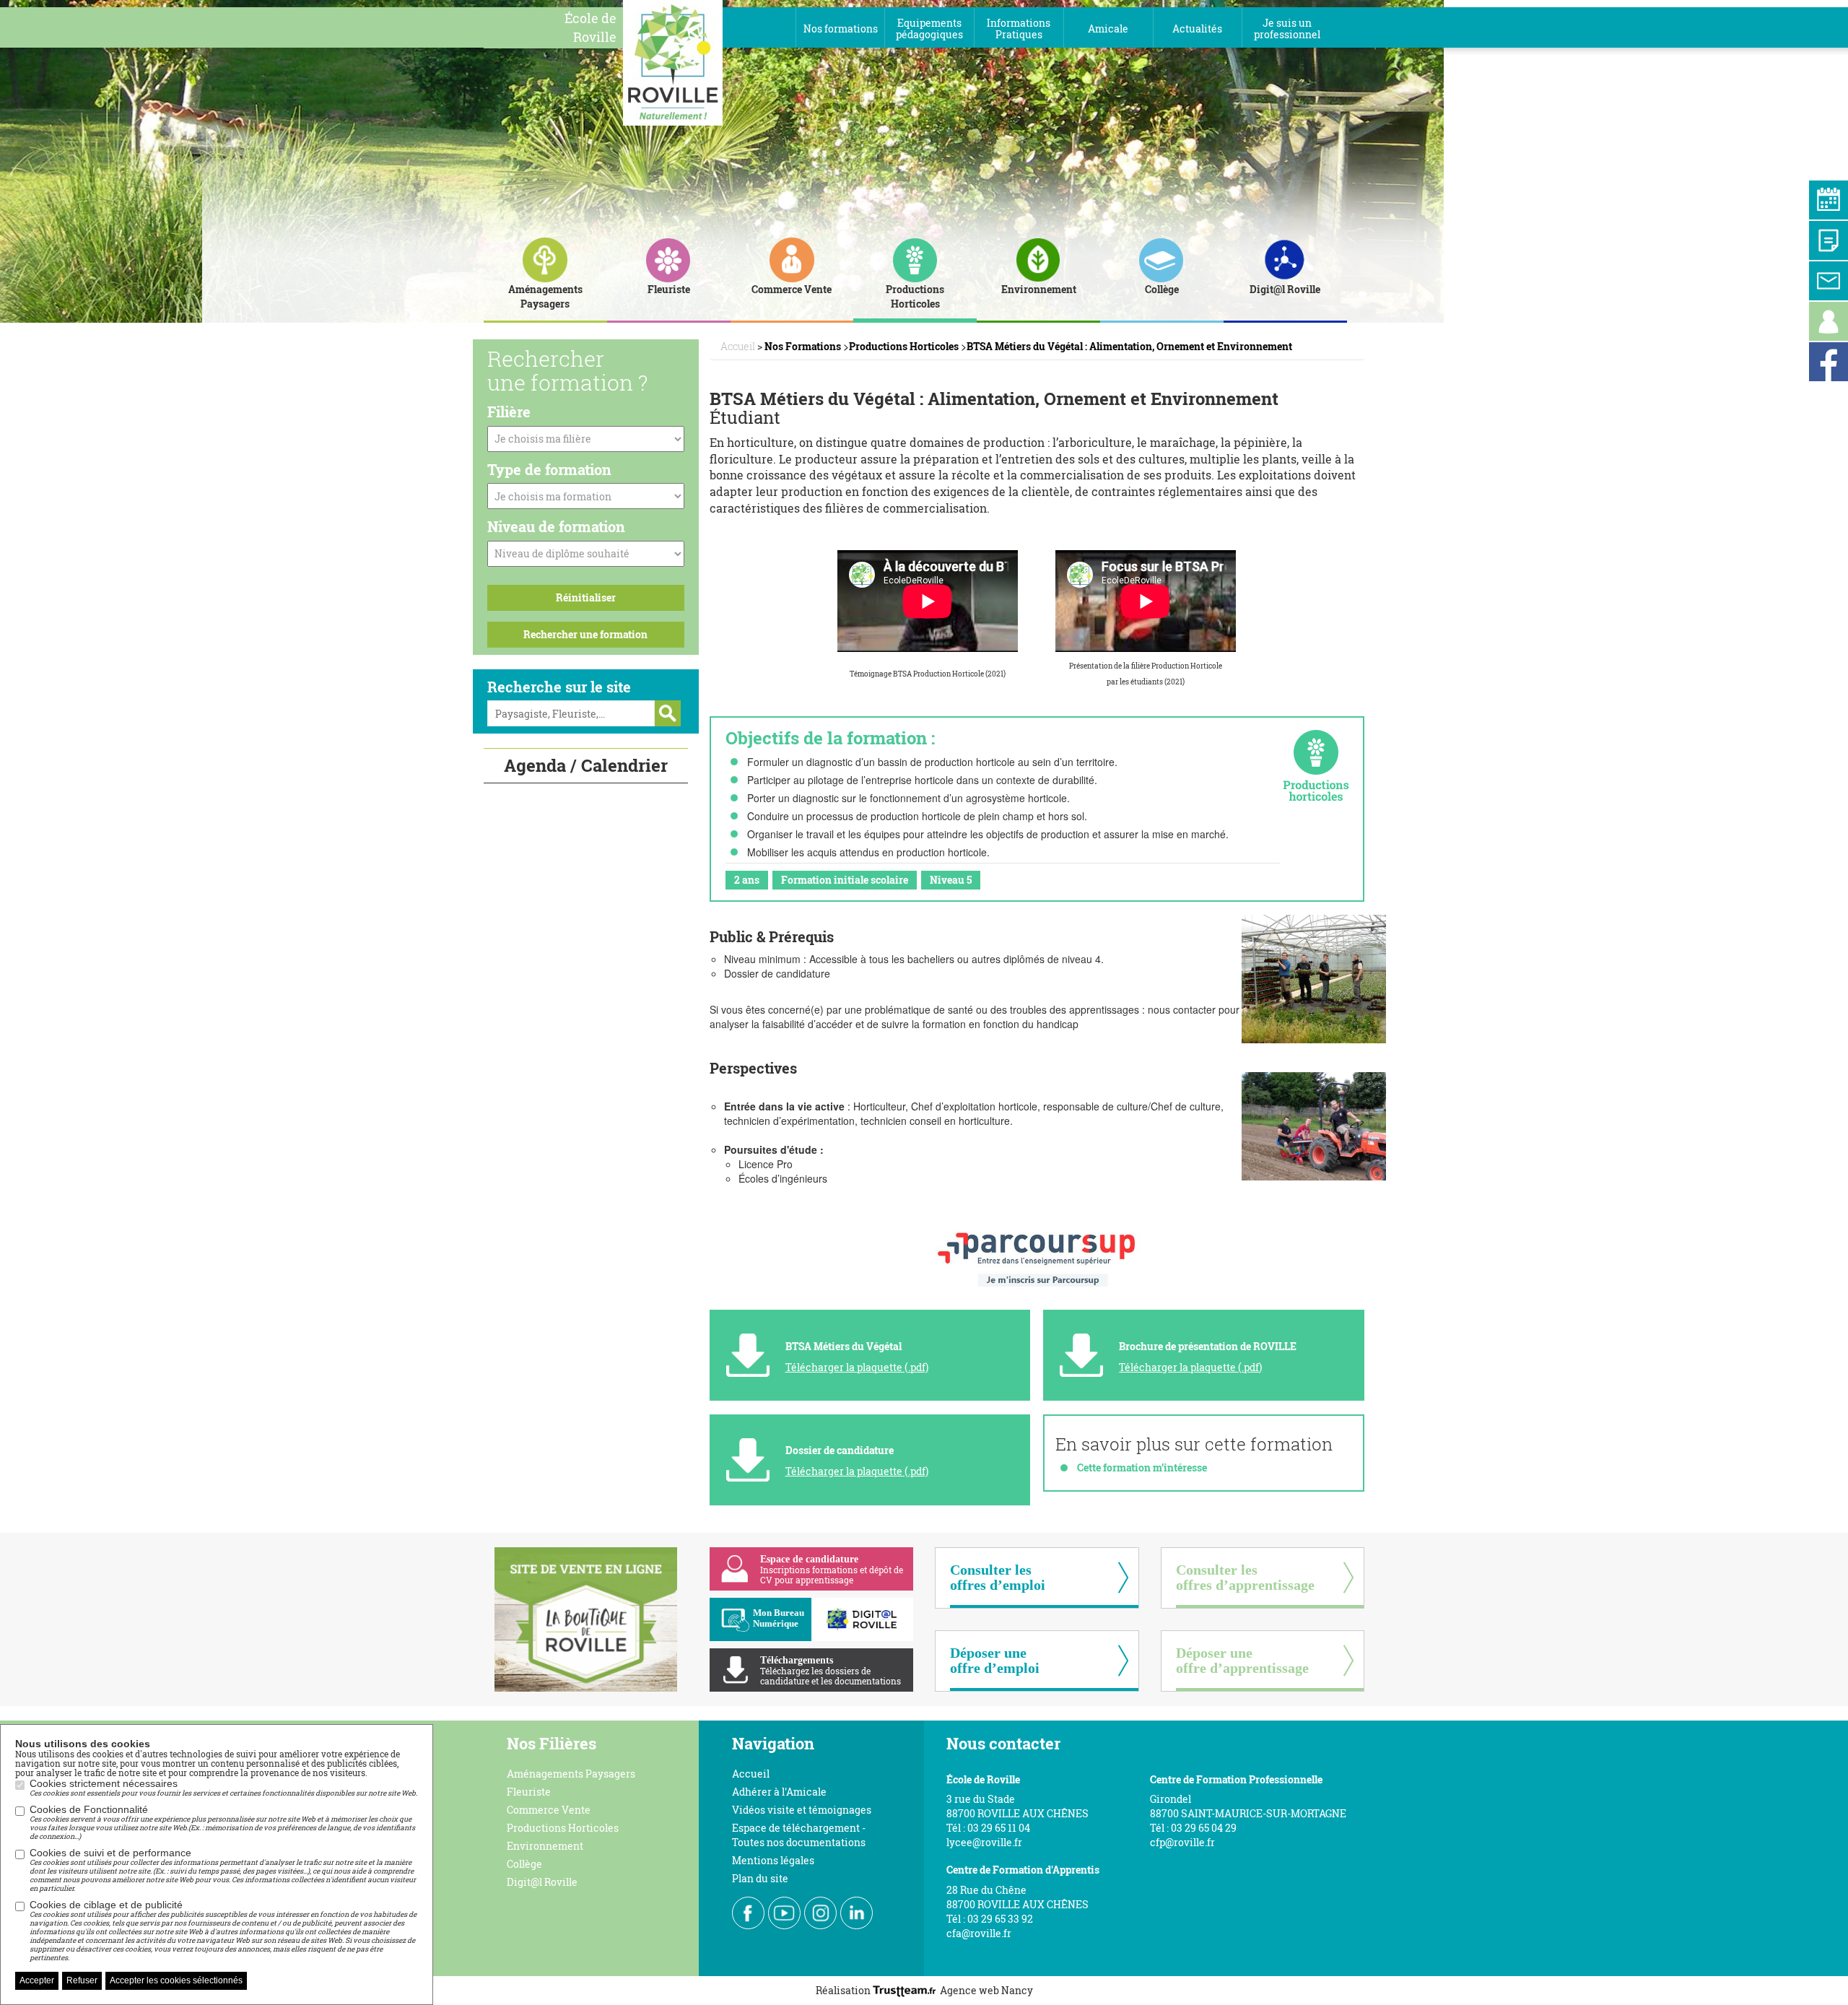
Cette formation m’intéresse (1142, 1467)
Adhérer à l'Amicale (779, 1792)
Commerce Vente (549, 1810)
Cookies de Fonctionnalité (222, 1822)
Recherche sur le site (559, 687)
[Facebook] (1829, 362)
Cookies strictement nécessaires (223, 1788)
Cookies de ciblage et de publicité (223, 1931)
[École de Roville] (673, 61)
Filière (509, 412)
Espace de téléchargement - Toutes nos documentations (799, 1835)
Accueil (751, 1774)
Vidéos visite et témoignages (802, 1810)
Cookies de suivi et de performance (223, 1870)
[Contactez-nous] (1829, 281)
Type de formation (549, 469)
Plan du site (760, 1878)
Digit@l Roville (542, 1882)
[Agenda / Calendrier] (1829, 200)
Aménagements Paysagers (571, 1774)
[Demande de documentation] (1829, 240)
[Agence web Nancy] (906, 1990)
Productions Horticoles (563, 1828)
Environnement (545, 1846)
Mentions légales (773, 1860)
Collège (524, 1864)
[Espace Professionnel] (1829, 321)
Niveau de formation (556, 526)
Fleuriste (529, 1792)
